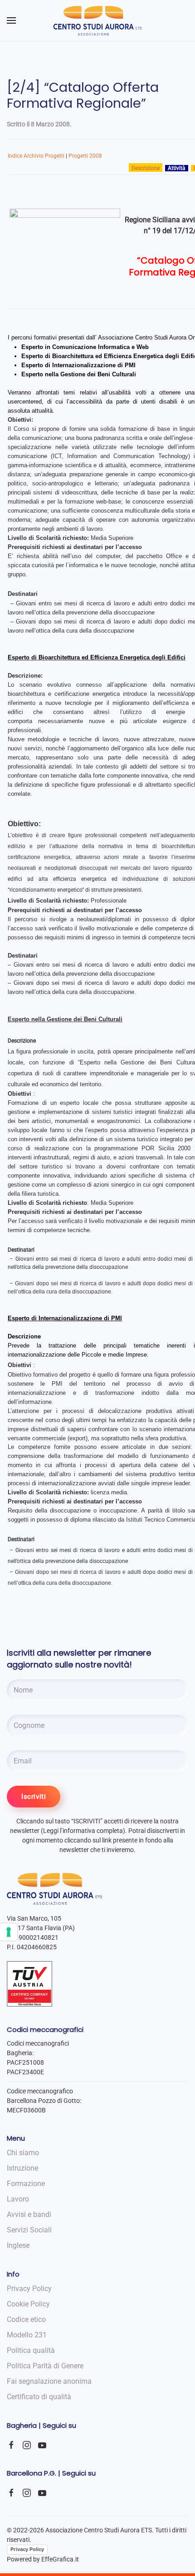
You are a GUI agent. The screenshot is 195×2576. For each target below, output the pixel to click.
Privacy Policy (27, 2549)
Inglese (18, 2245)
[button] (11, 20)
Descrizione (146, 168)
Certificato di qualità (39, 2397)
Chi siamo (23, 2153)
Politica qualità (31, 2350)
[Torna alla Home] (98, 20)
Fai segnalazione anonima (49, 2381)
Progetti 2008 (85, 156)
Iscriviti (34, 1797)
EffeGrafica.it (60, 2559)
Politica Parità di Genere (45, 2366)
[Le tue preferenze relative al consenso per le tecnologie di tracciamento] (9, 1932)
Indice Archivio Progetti (36, 156)
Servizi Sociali (29, 2230)
